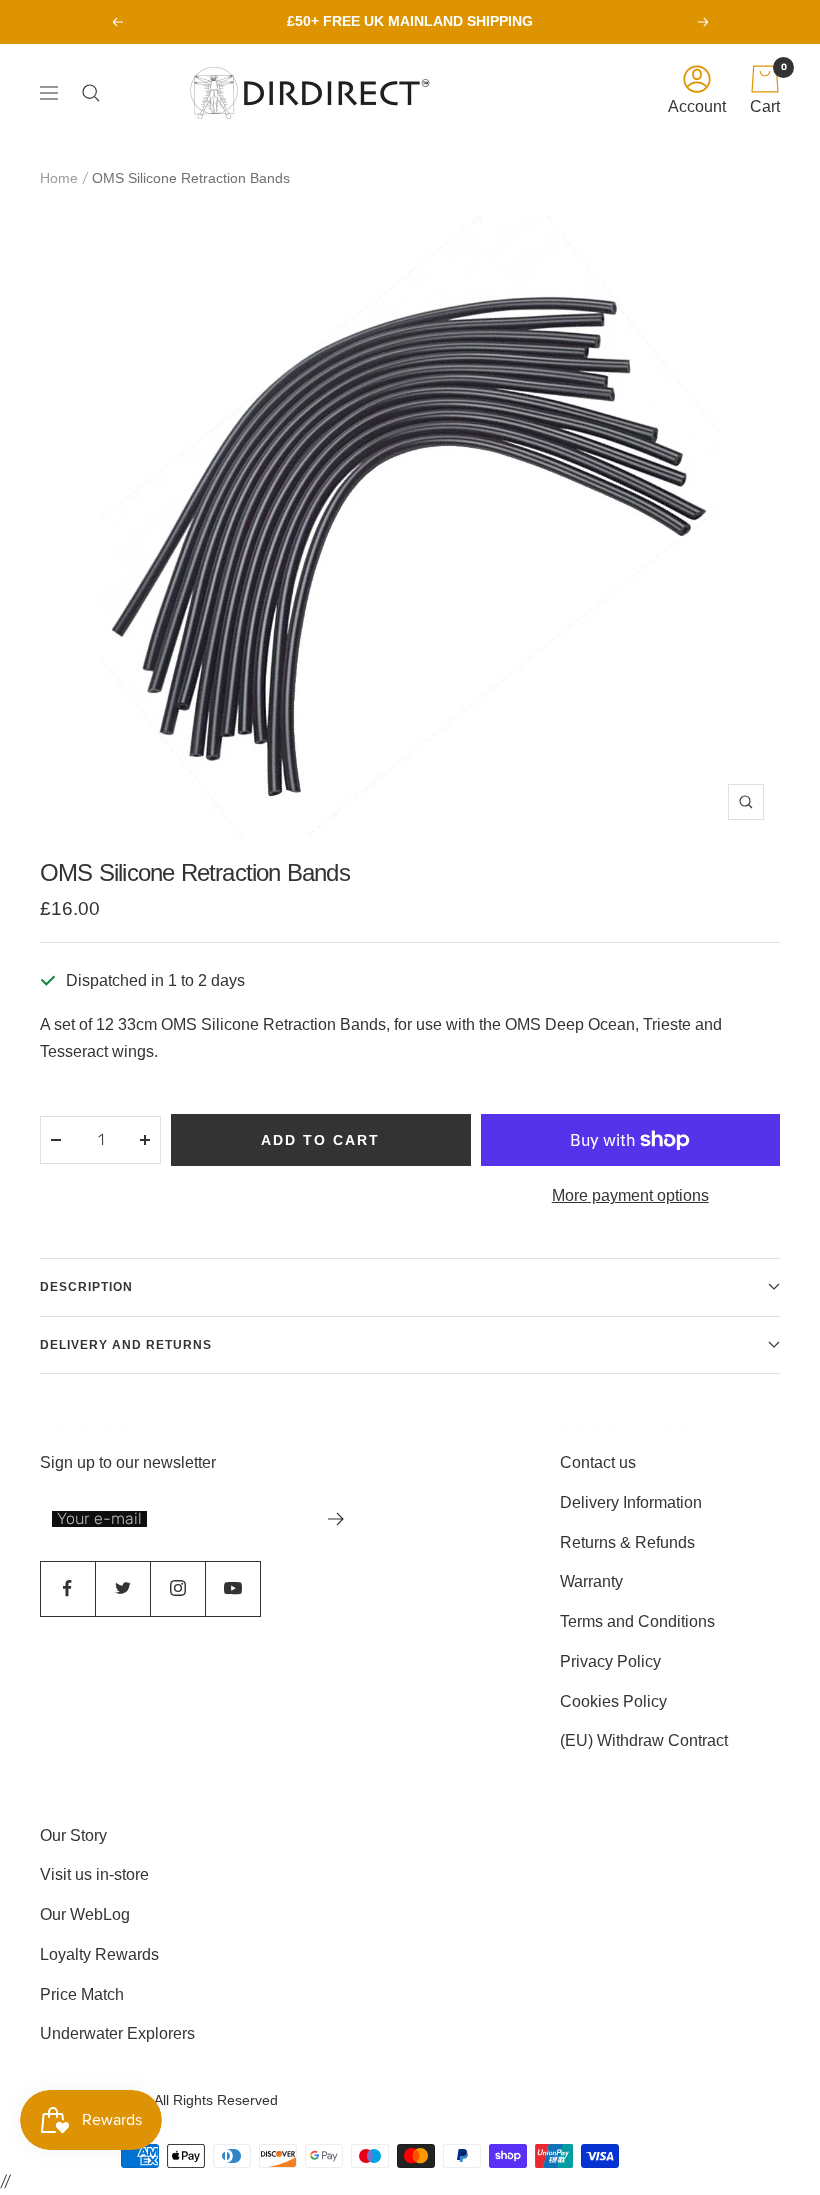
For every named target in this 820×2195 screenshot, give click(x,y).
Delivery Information (631, 1502)
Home (59, 178)
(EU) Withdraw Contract (644, 1740)
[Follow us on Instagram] (177, 1588)
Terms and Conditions (637, 1621)
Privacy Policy (610, 1661)
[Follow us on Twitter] (122, 1588)
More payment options (630, 1195)
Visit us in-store (94, 1874)
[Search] (96, 93)
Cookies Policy (613, 1701)
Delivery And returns (126, 1345)
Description (86, 1287)
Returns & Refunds (627, 1542)
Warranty (591, 1581)
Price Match (82, 1994)
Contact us (598, 1462)
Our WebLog (85, 1914)
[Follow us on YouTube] (232, 1588)
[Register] (336, 1519)
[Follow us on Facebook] (67, 1588)
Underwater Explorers (117, 2033)
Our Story (73, 1835)
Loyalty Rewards (99, 1954)
